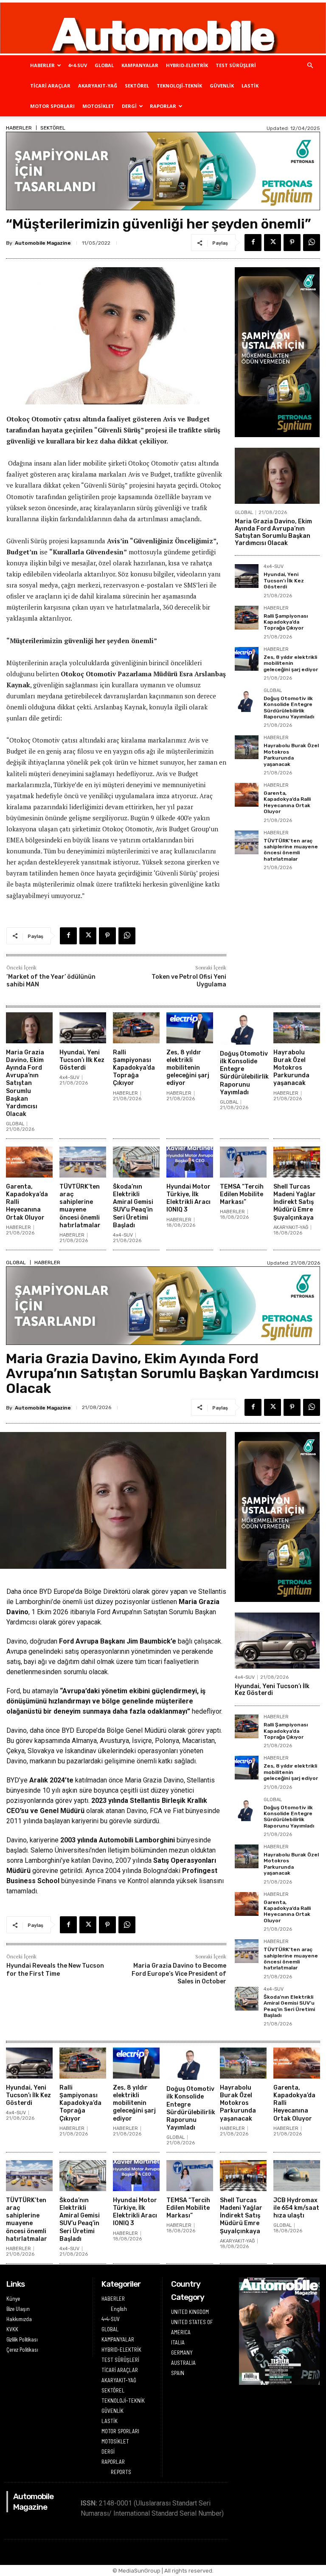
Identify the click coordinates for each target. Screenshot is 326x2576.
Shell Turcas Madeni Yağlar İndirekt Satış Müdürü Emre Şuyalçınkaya (295, 1202)
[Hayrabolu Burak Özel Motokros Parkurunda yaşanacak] (247, 747)
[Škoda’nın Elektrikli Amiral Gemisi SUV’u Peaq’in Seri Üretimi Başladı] (136, 1162)
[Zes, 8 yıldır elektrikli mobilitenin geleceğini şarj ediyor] (247, 659)
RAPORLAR (163, 106)
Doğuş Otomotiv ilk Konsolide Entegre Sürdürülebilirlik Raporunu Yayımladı (289, 708)
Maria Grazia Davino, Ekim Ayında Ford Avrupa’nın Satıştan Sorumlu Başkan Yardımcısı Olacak (273, 532)
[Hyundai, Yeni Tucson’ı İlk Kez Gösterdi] (247, 576)
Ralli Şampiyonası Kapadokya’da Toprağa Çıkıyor (286, 622)
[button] (310, 66)
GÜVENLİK (222, 86)
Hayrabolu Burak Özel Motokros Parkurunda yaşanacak (291, 755)
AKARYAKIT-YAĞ (98, 86)
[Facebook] (253, 243)
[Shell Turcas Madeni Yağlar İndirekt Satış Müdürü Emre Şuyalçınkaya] (297, 1162)
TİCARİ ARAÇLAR (50, 86)
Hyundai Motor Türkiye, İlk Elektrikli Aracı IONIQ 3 (188, 1198)
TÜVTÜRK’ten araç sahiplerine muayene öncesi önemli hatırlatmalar (291, 850)
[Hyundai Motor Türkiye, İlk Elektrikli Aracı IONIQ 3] (190, 1162)
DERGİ (129, 106)
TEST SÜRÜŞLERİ (236, 65)
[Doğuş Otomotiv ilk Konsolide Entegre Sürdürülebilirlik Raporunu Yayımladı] (247, 700)
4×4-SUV (77, 65)
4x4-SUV (274, 567)
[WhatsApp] (312, 243)
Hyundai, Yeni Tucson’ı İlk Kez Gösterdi (284, 580)
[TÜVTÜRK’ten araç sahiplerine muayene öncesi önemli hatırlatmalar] (247, 842)
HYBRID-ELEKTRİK (187, 65)
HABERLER (42, 65)
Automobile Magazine (43, 243)
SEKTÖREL (137, 86)
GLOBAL (104, 65)
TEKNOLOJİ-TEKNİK (179, 86)
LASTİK (250, 86)
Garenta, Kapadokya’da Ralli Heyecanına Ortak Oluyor (287, 802)
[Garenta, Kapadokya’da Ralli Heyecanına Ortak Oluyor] (247, 795)
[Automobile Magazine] (163, 28)
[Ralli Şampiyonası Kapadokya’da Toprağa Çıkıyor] (247, 618)
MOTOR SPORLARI (52, 106)
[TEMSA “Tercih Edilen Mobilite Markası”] (243, 1162)
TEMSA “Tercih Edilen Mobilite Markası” (242, 1194)
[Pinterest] (292, 243)
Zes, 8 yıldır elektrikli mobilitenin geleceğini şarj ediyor (291, 663)
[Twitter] (273, 243)
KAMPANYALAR (140, 65)
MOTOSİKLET (98, 106)
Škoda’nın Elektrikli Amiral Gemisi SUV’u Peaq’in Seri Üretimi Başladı (133, 1206)
